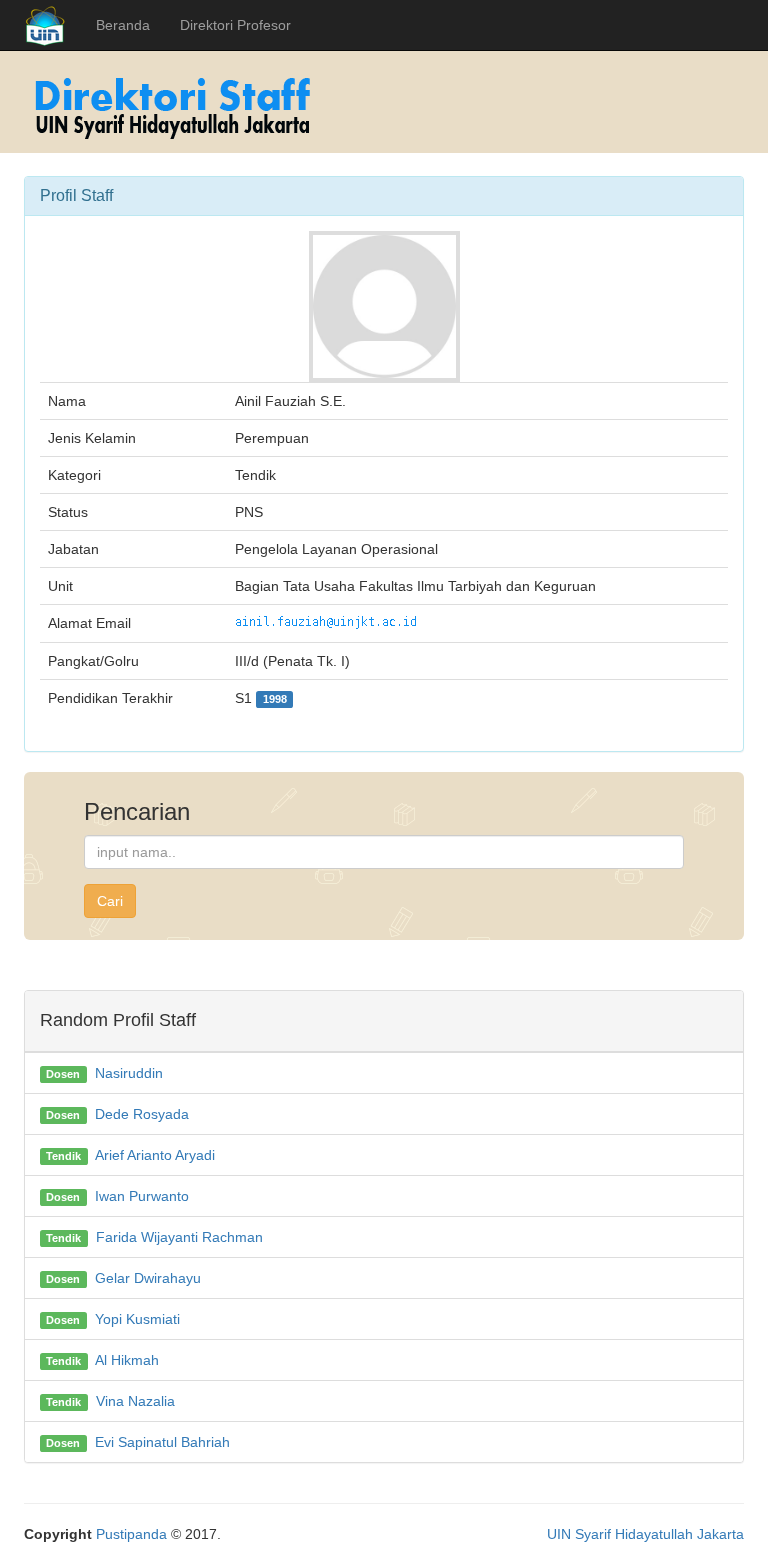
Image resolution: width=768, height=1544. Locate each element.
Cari (110, 901)
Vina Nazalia (135, 1401)
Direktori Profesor (235, 25)
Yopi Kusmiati (137, 1319)
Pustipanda (131, 1534)
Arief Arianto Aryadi (155, 1155)
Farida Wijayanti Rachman (179, 1237)
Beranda (123, 25)
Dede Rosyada (142, 1114)
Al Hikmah (127, 1360)
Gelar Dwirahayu (148, 1278)
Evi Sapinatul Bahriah (162, 1442)
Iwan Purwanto (142, 1196)
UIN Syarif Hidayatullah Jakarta (645, 1534)
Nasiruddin (129, 1073)
